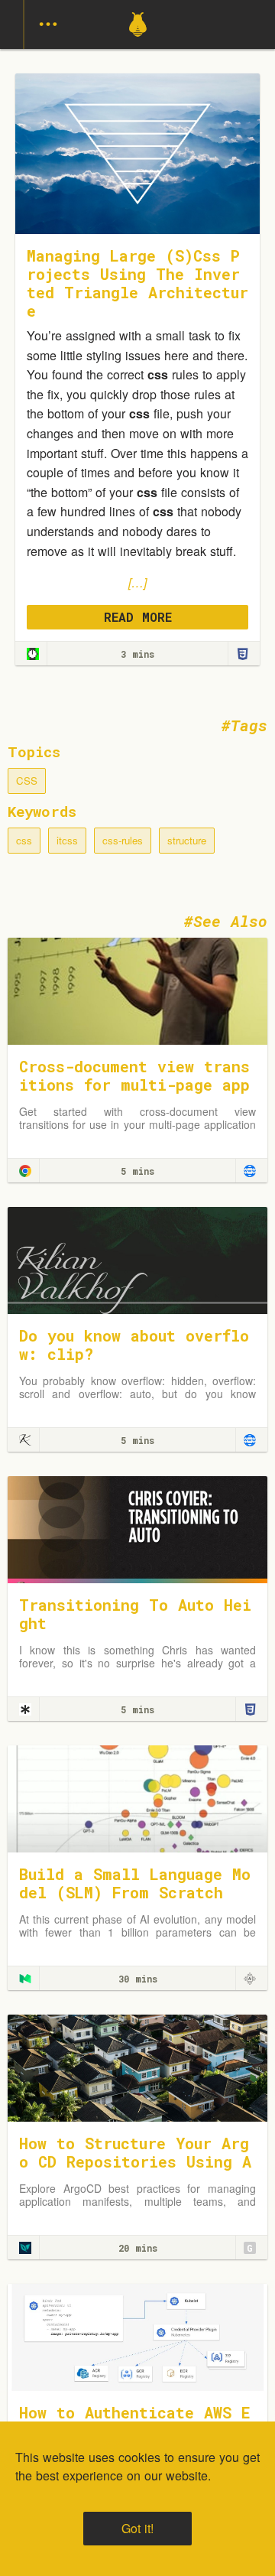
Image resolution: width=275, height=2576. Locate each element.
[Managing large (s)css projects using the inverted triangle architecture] (33, 654)
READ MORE (138, 617)
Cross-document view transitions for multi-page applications (134, 1085)
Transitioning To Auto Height (135, 1614)
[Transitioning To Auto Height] (137, 1528)
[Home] (138, 44)
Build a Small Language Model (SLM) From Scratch (135, 1883)
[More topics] (48, 24)
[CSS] (242, 654)
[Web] (250, 1171)
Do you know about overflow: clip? (134, 1345)
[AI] (250, 1979)
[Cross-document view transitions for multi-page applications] (137, 989)
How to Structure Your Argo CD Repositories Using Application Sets (135, 2161)
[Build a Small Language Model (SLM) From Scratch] (137, 1797)
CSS (27, 781)
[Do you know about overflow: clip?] (137, 1259)
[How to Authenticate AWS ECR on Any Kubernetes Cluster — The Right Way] (137, 2335)
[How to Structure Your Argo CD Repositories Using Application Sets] (137, 2066)
